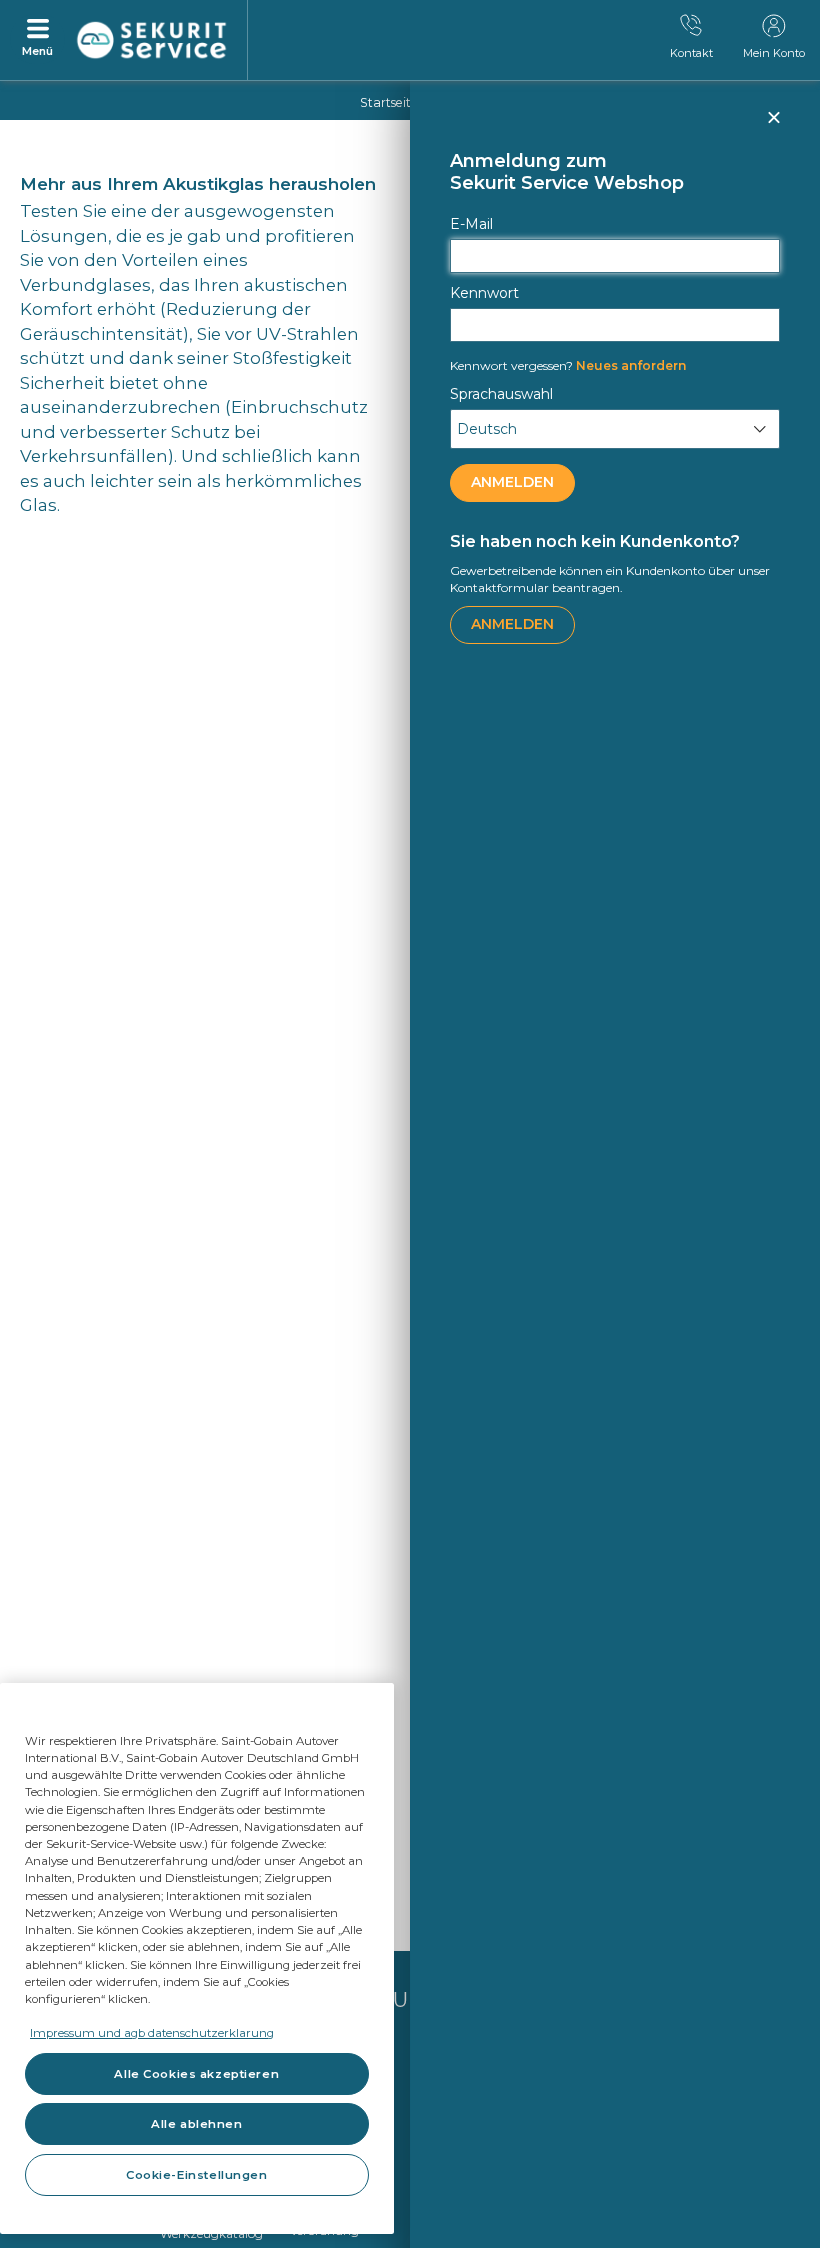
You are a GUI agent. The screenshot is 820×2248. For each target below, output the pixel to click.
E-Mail (471, 224)
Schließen (773, 126)
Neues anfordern (568, 365)
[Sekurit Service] (152, 41)
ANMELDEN (512, 482)
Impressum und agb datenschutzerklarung (152, 2033)
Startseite (389, 102)
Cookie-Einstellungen (196, 2175)
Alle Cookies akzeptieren (196, 2074)
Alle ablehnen (196, 2124)
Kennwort (484, 293)
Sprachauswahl (501, 394)
